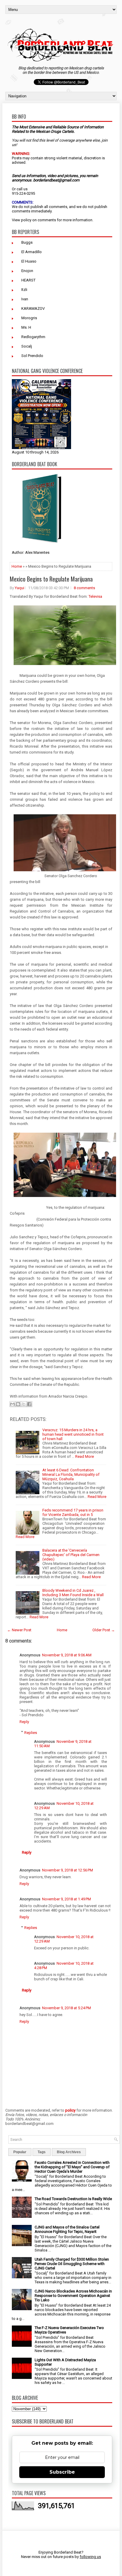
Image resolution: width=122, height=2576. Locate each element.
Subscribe (62, 2472)
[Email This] (12, 1404)
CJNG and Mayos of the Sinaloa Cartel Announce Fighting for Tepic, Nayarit (67, 2229)
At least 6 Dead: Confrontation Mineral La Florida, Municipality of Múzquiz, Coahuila (71, 1474)
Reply (24, 1722)
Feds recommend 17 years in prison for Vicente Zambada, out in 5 (73, 1512)
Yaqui (20, 588)
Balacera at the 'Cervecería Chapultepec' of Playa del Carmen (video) (71, 1555)
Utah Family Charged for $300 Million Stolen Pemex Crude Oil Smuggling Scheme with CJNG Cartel (72, 2264)
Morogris (29, 318)
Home (17, 566)
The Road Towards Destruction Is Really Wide (73, 2199)
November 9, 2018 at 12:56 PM (68, 1870)
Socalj (27, 346)
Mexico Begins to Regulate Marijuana (51, 579)
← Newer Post (19, 1630)
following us (90, 2557)
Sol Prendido (32, 356)
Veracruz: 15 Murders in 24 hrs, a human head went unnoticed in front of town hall (73, 1434)
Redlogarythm (33, 337)
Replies (31, 1732)
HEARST (28, 280)
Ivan (25, 299)
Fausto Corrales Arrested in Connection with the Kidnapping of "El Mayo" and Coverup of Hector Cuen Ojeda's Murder (72, 2167)
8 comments (84, 588)
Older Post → (104, 1630)
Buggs (27, 242)
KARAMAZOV (33, 308)
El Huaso (29, 261)
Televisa (95, 596)
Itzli (24, 290)
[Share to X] (24, 1404)
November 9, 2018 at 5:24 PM (66, 2008)
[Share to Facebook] (29, 1404)
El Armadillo (32, 252)
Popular (20, 2152)
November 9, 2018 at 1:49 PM (66, 1899)
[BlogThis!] (18, 1404)
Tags (42, 2152)
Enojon (27, 271)
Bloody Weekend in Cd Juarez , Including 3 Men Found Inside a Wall (73, 1593)
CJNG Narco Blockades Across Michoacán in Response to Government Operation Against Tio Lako (73, 2296)
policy (26, 220)
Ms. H (26, 327)
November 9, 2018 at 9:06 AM (67, 1655)
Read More (85, 1456)
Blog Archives (69, 2152)
